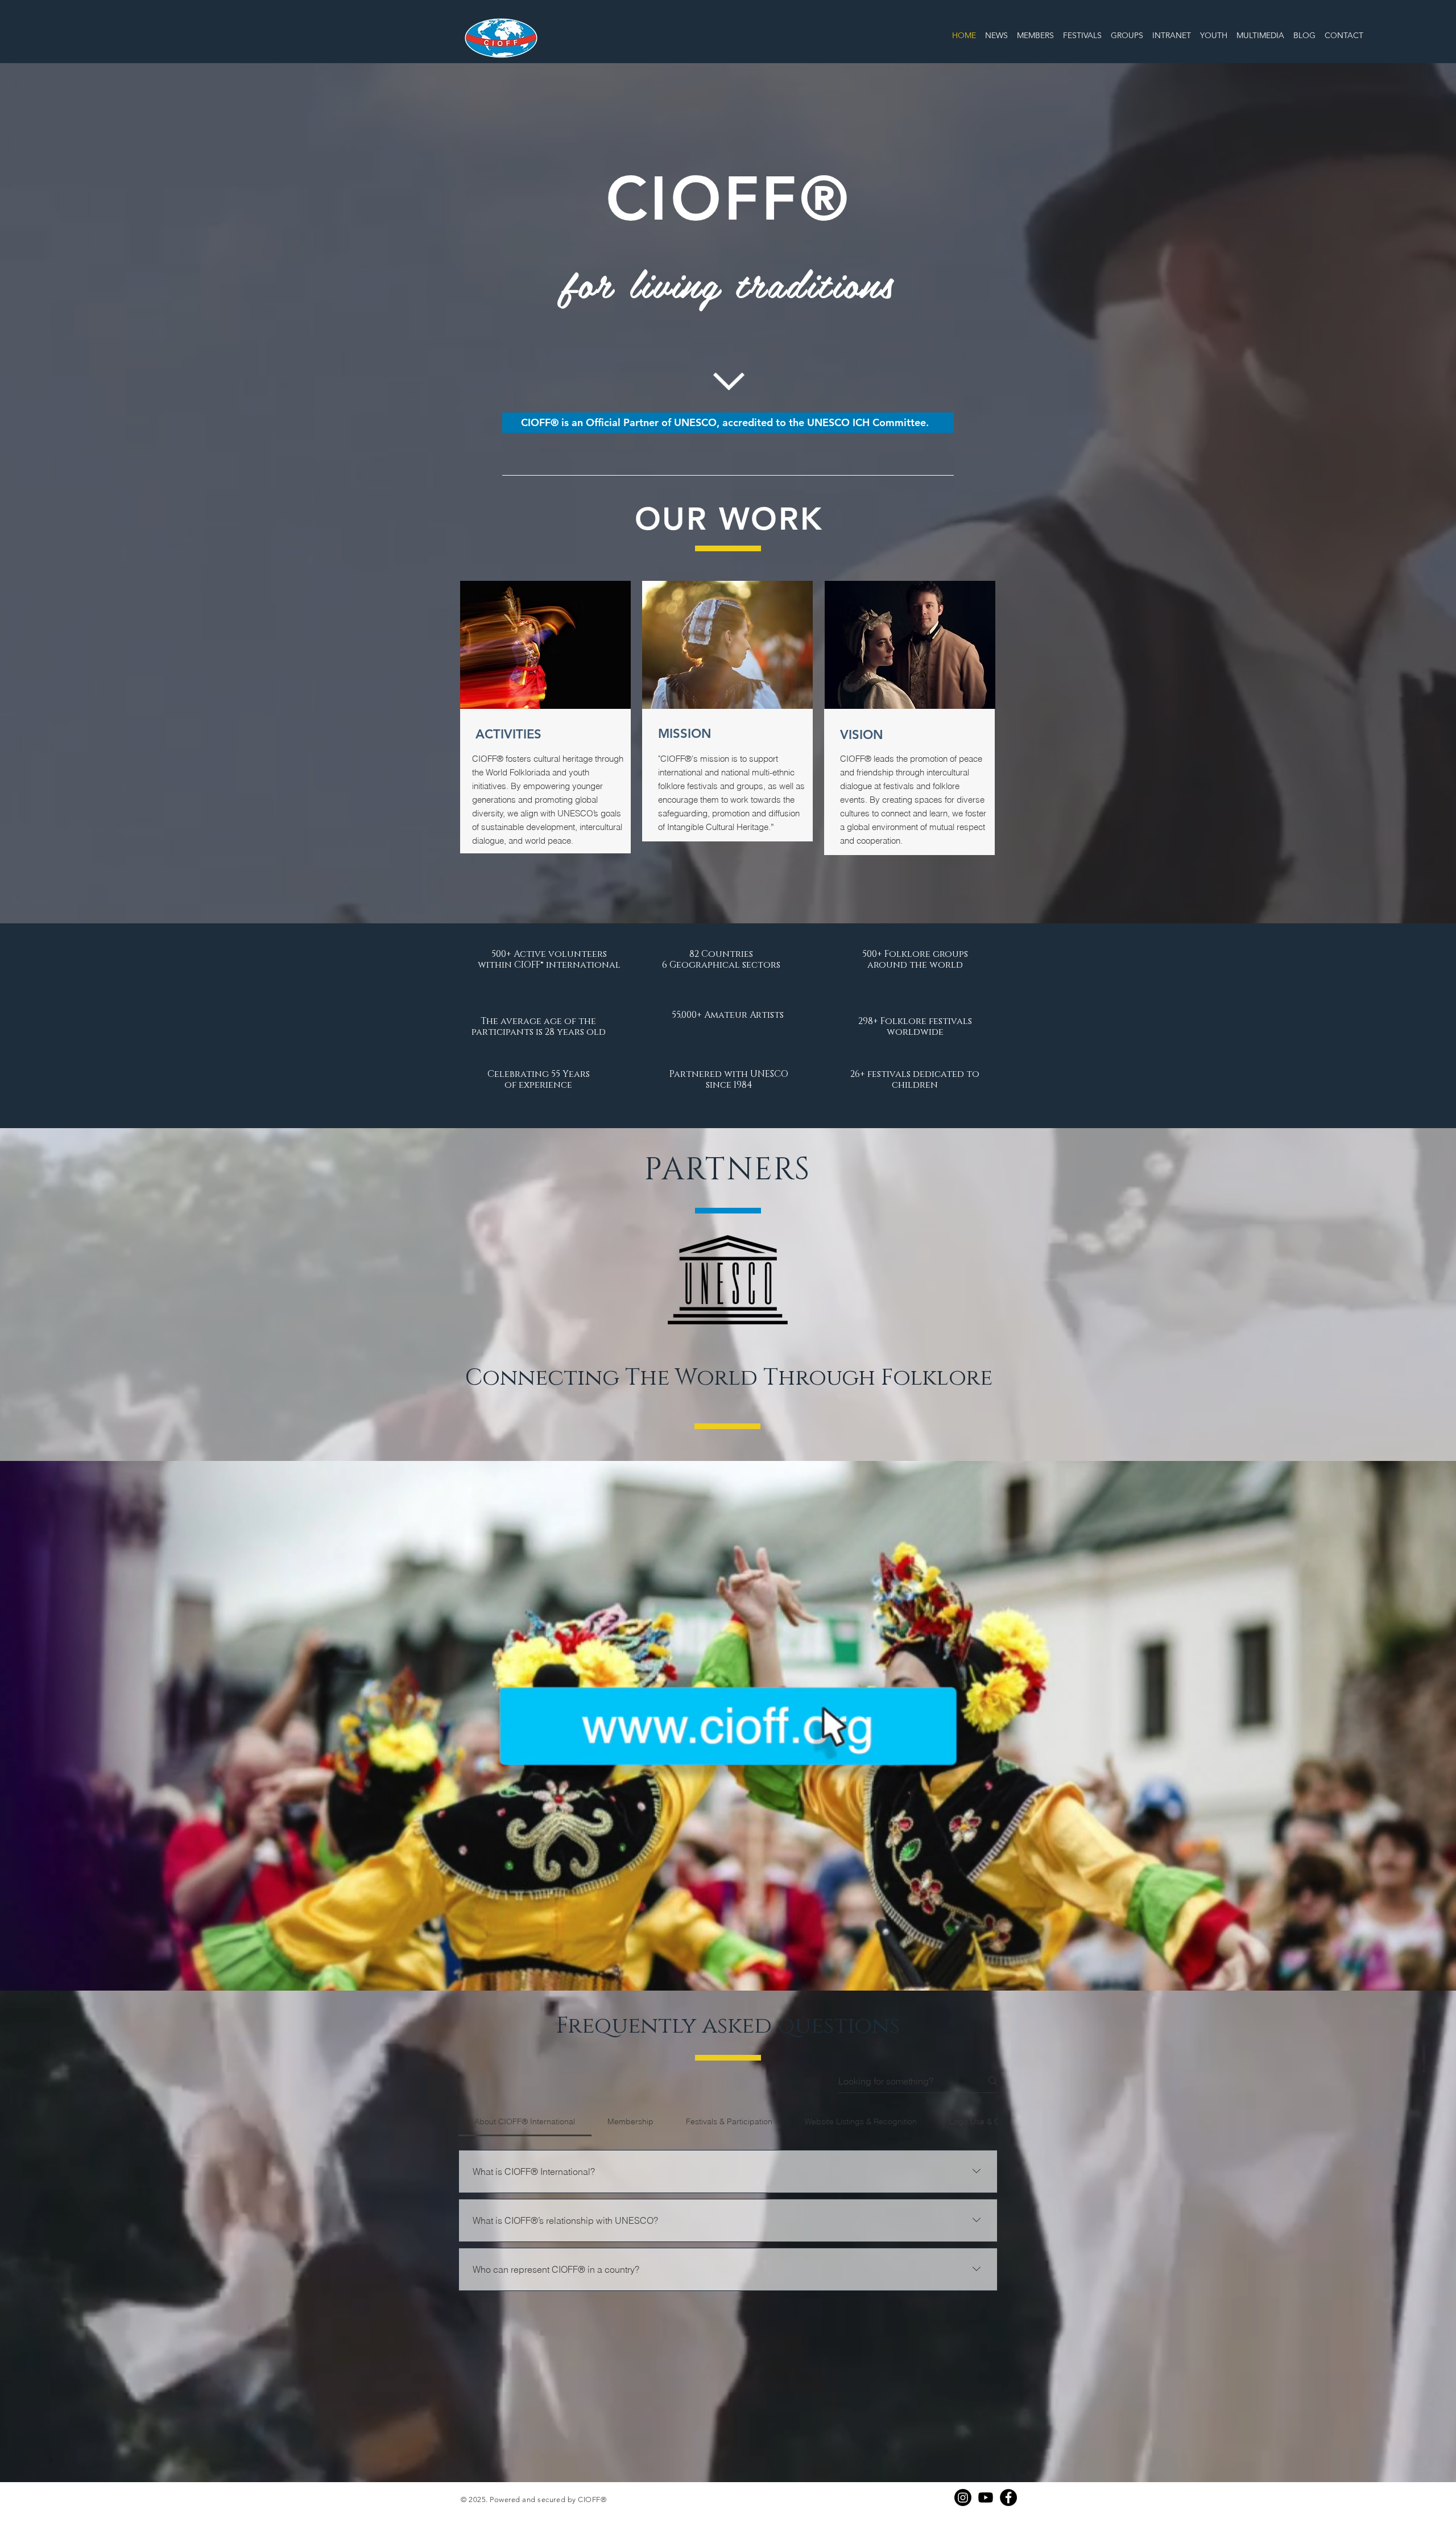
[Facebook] (1008, 2497)
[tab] (525, 2121)
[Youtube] (986, 2497)
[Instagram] (963, 2497)
